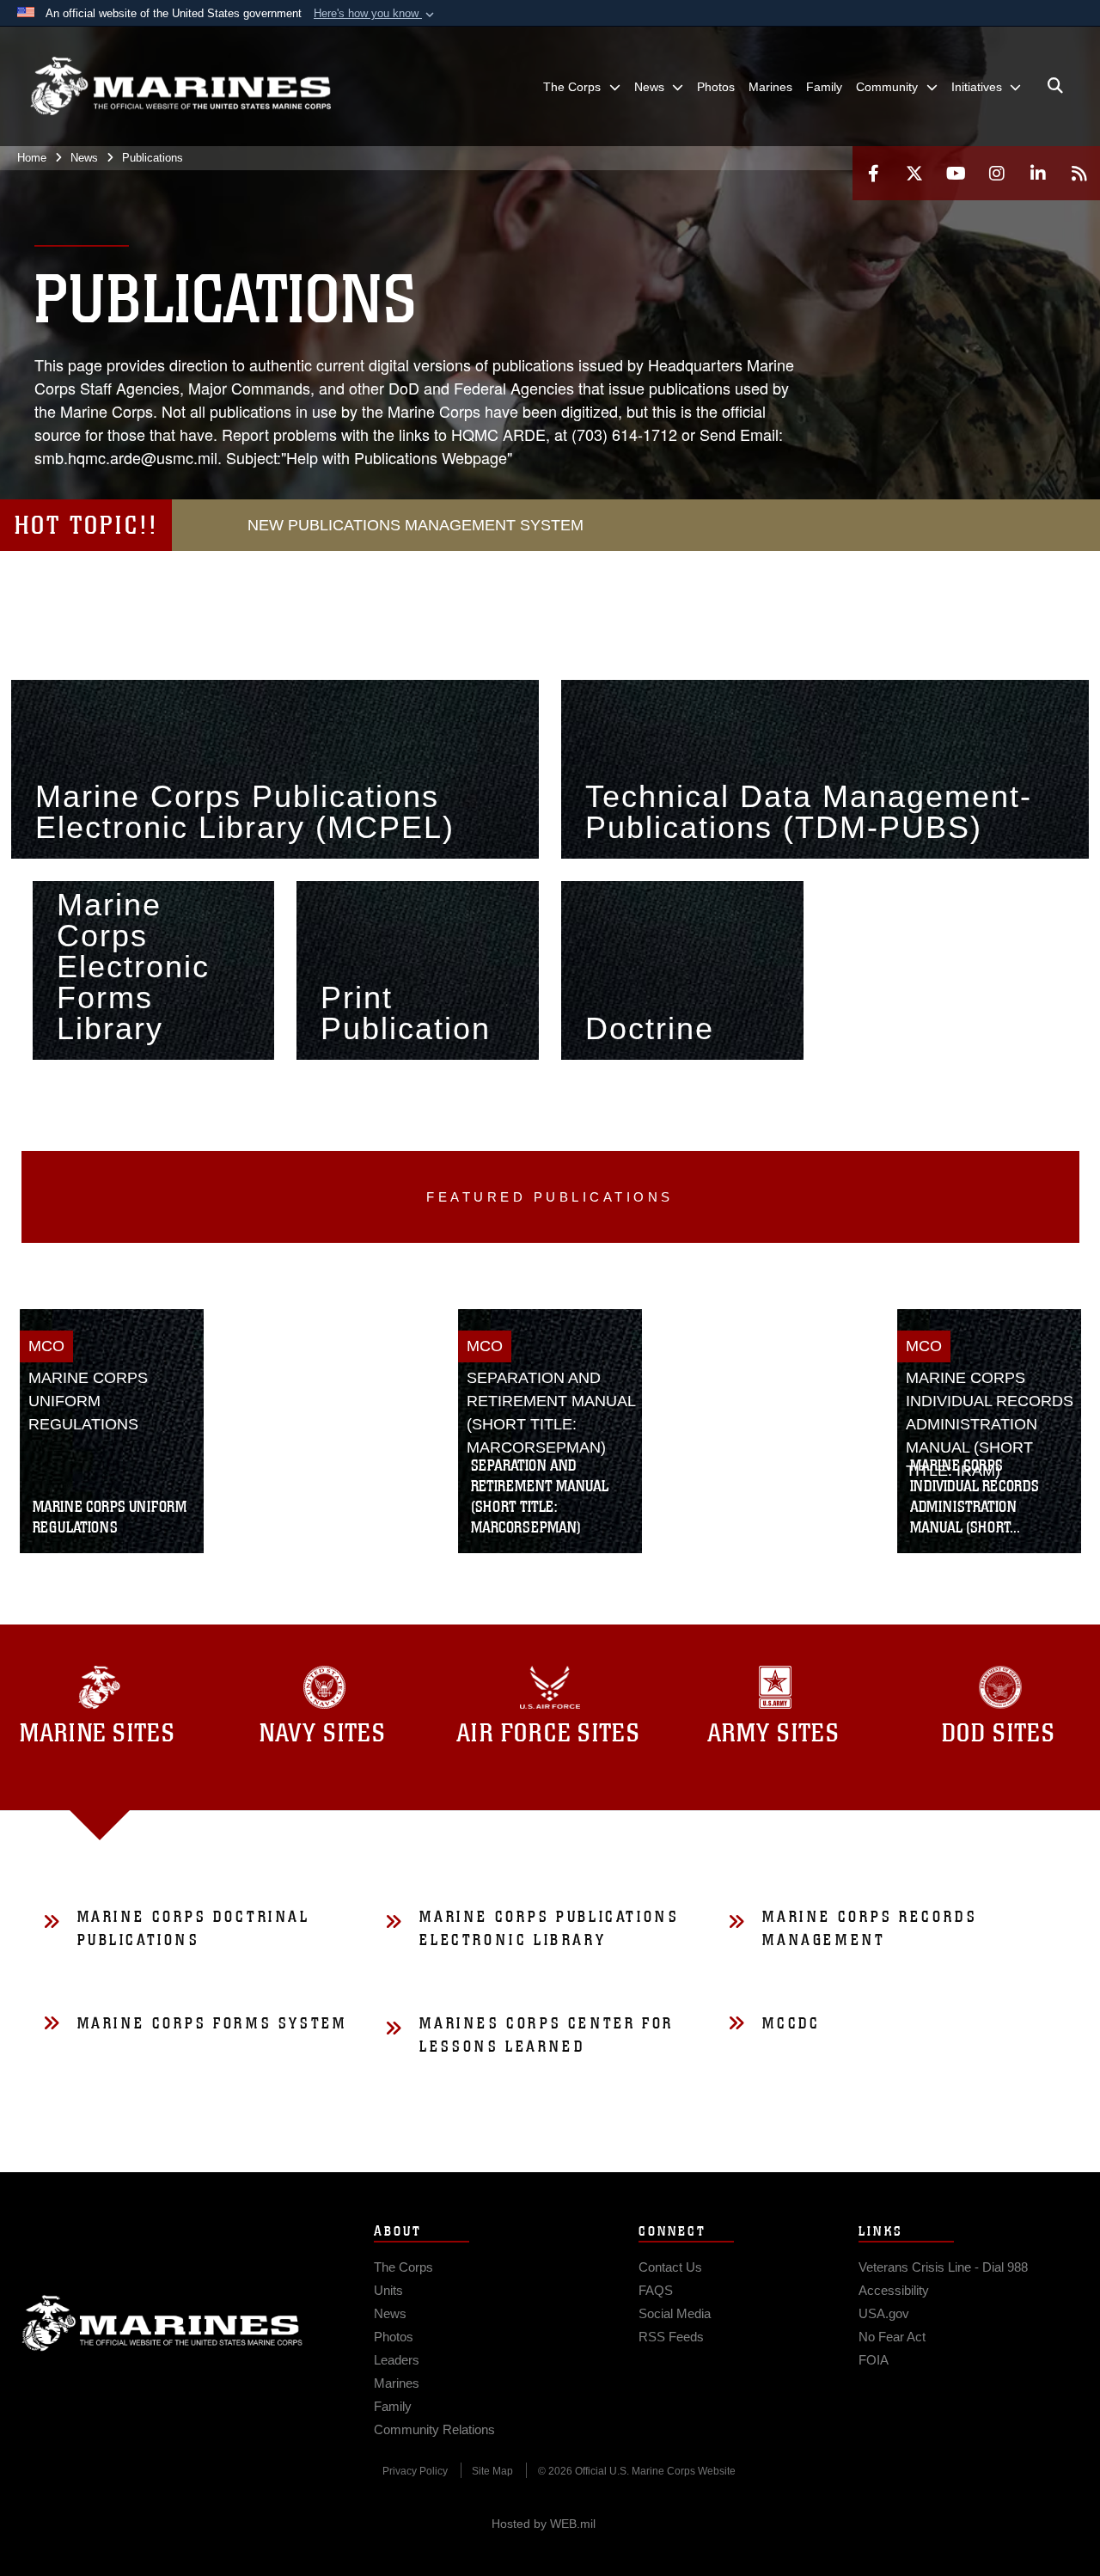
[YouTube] (956, 173)
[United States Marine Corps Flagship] (180, 86)
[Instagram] (997, 173)
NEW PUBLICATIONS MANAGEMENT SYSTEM (416, 525)
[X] (914, 173)
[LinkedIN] (1038, 173)
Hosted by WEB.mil (544, 2524)
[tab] (325, 1717)
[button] (376, 14)
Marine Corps (162, 2323)
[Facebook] (873, 173)
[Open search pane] (1055, 86)
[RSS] (1079, 173)
